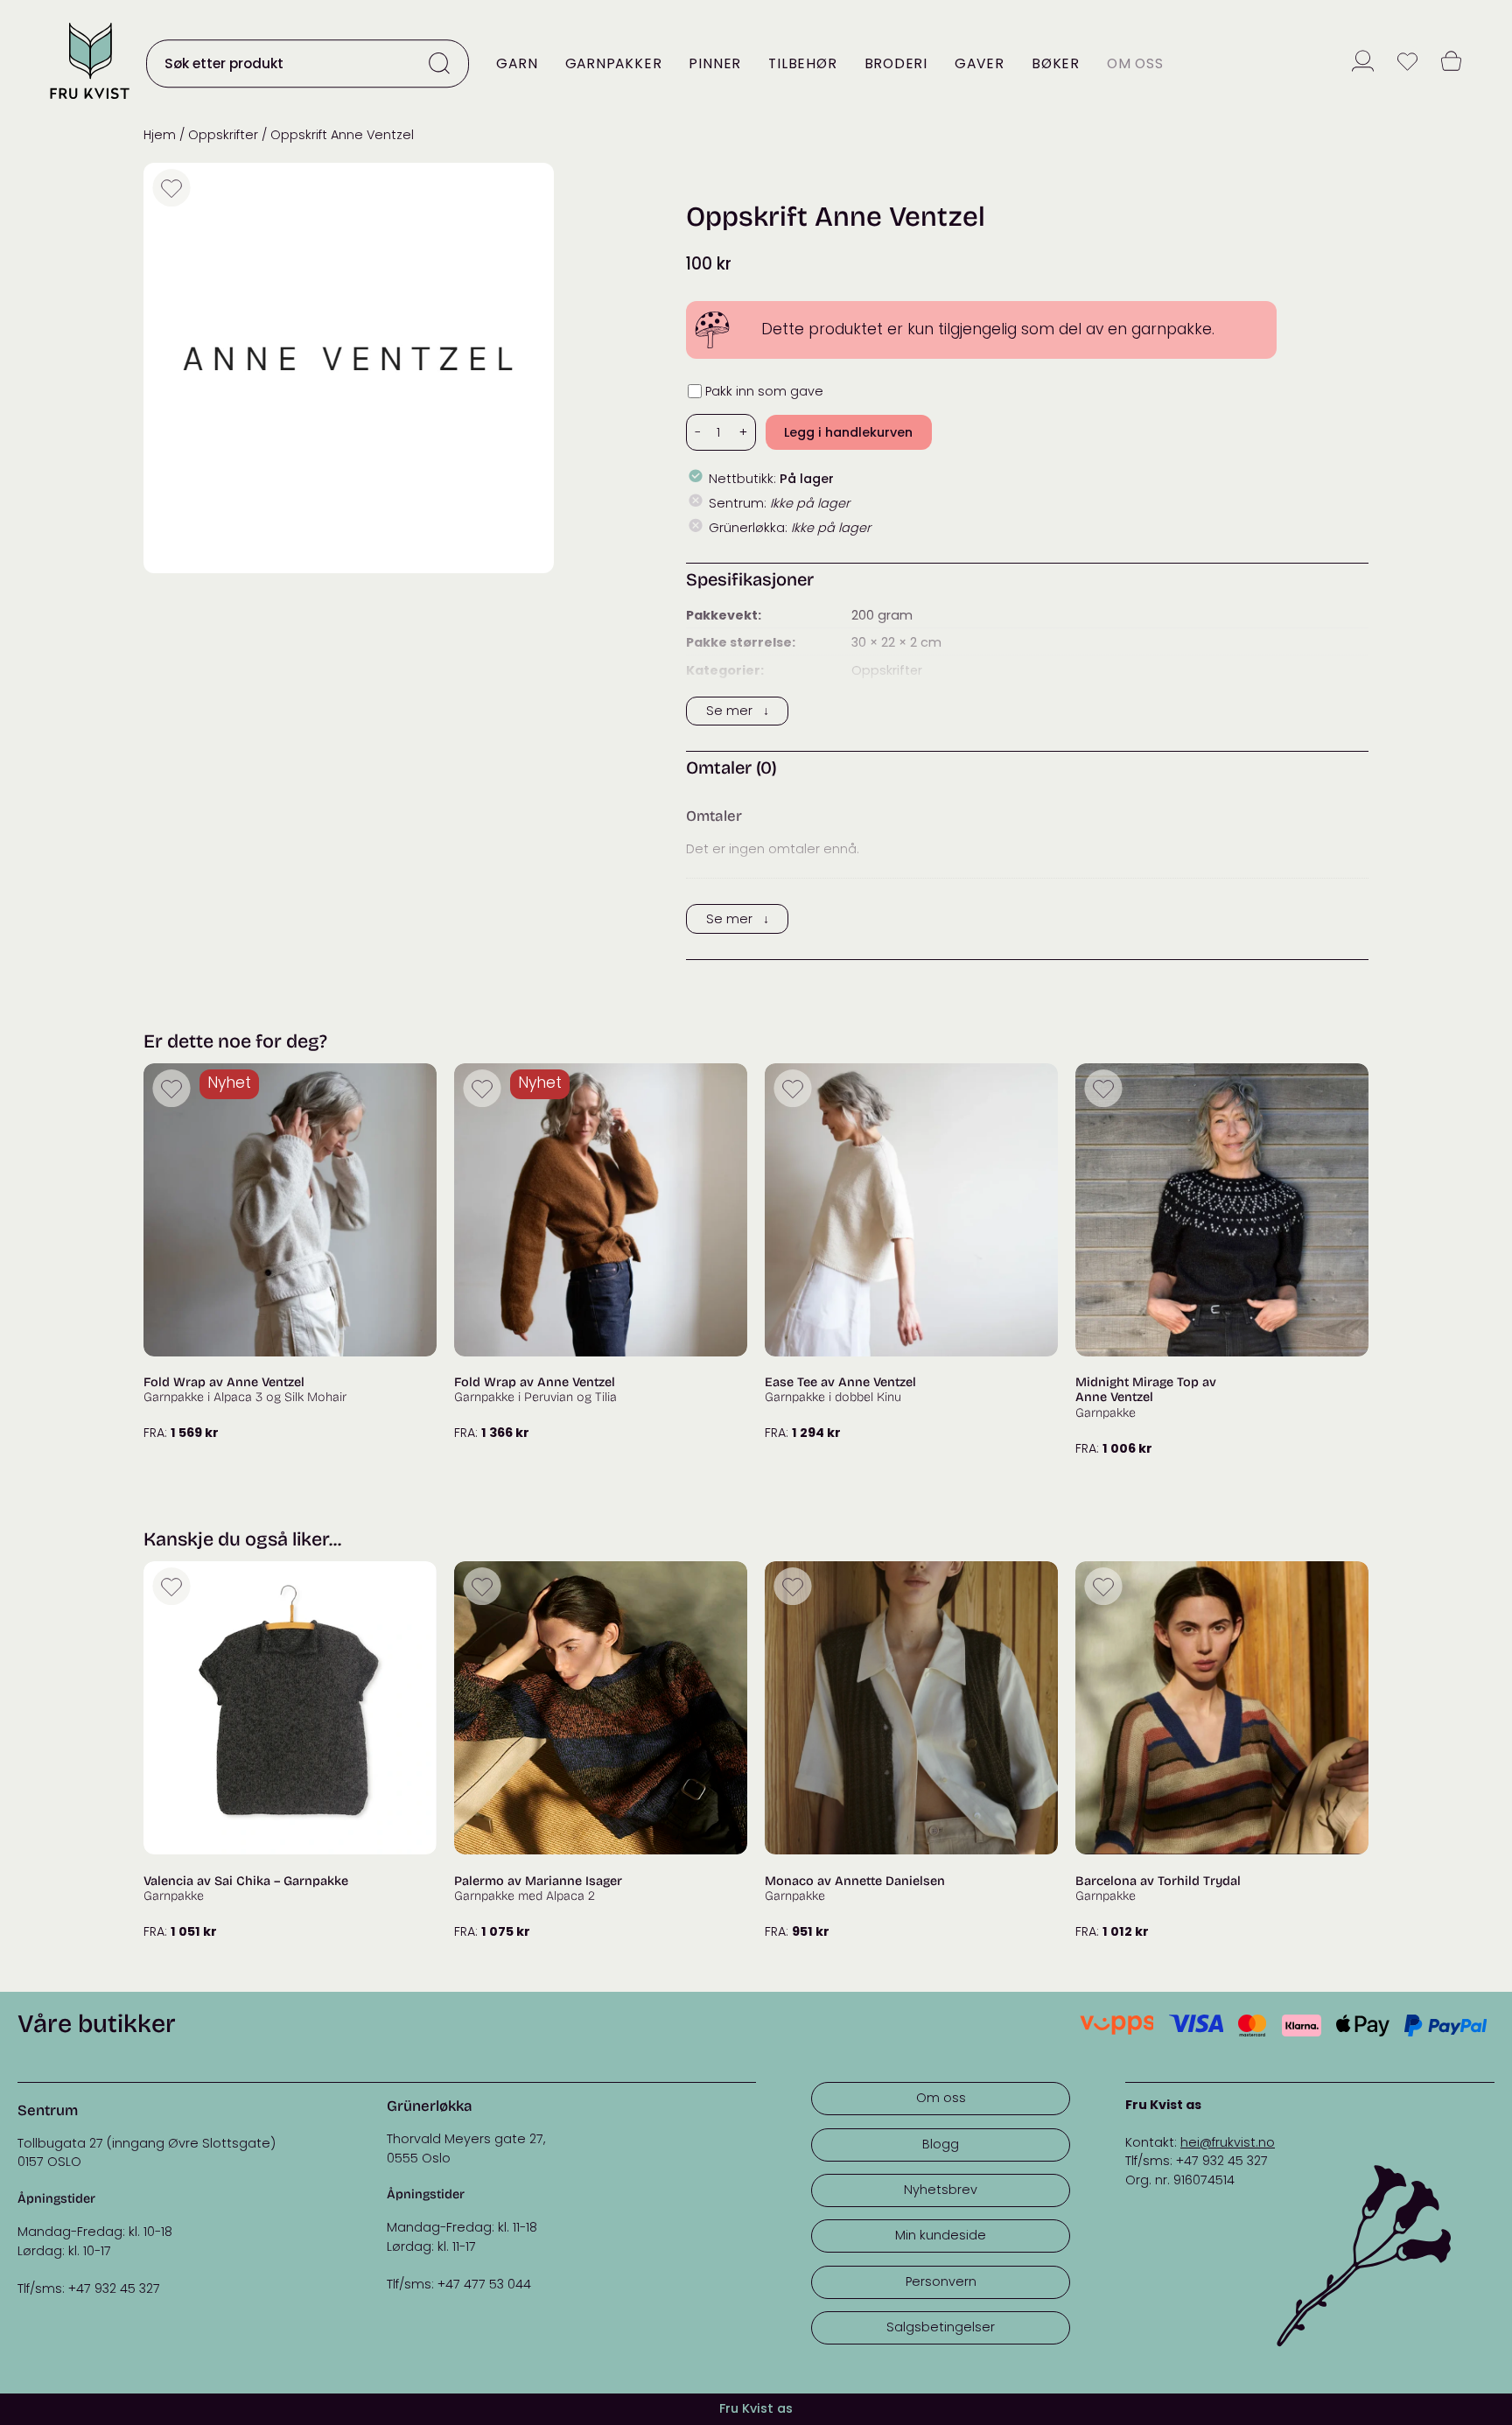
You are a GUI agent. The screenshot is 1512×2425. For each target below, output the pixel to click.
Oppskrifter (223, 135)
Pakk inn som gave (764, 391)
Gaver (980, 63)
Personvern (941, 2281)
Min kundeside (941, 2235)
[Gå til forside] (89, 100)
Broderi (896, 63)
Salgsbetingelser (941, 2327)
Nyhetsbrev (941, 2190)
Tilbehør (802, 63)
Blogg (941, 2144)
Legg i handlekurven (848, 432)
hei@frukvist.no (1228, 2142)
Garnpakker (614, 63)
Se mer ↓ (738, 711)
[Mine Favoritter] (1407, 63)
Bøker (1056, 63)
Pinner (715, 63)
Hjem (160, 135)
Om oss (1135, 63)
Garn (517, 63)
